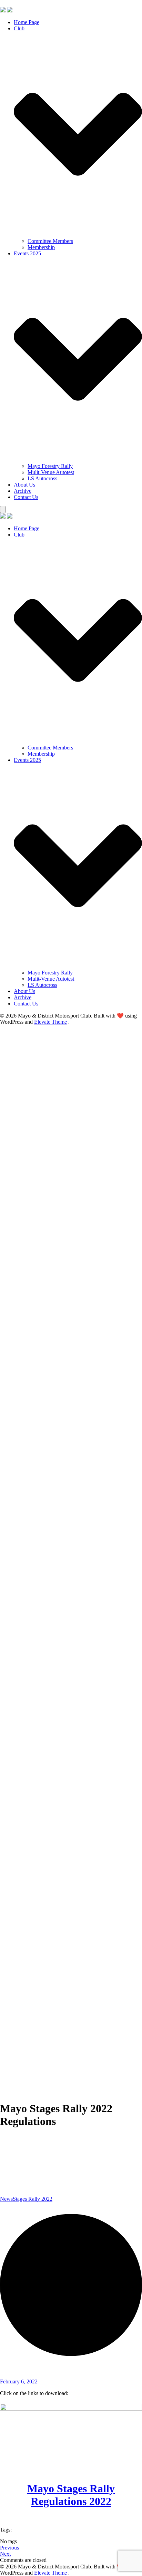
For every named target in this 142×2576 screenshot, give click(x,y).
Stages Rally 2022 (33, 2199)
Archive (23, 491)
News (6, 2199)
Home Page (27, 22)
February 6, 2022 (19, 2381)
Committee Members (50, 241)
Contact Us (26, 497)
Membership (41, 247)
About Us (24, 485)
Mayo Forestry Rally (50, 466)
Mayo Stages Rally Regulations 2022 (71, 2495)
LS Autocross (42, 478)
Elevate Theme (50, 1022)
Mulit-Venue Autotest (51, 472)
